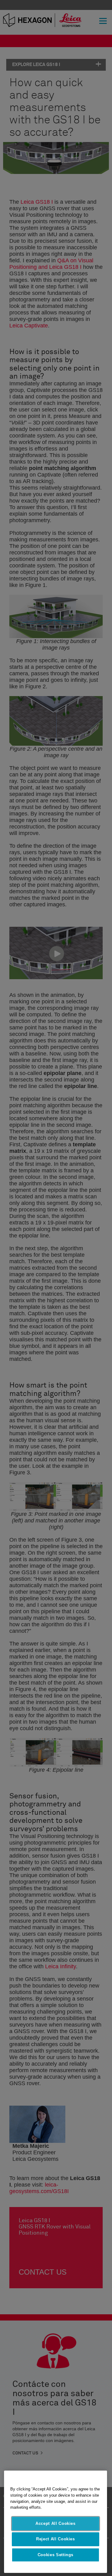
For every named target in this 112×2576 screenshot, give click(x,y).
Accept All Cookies (56, 2523)
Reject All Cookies (56, 2539)
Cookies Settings (56, 2555)
